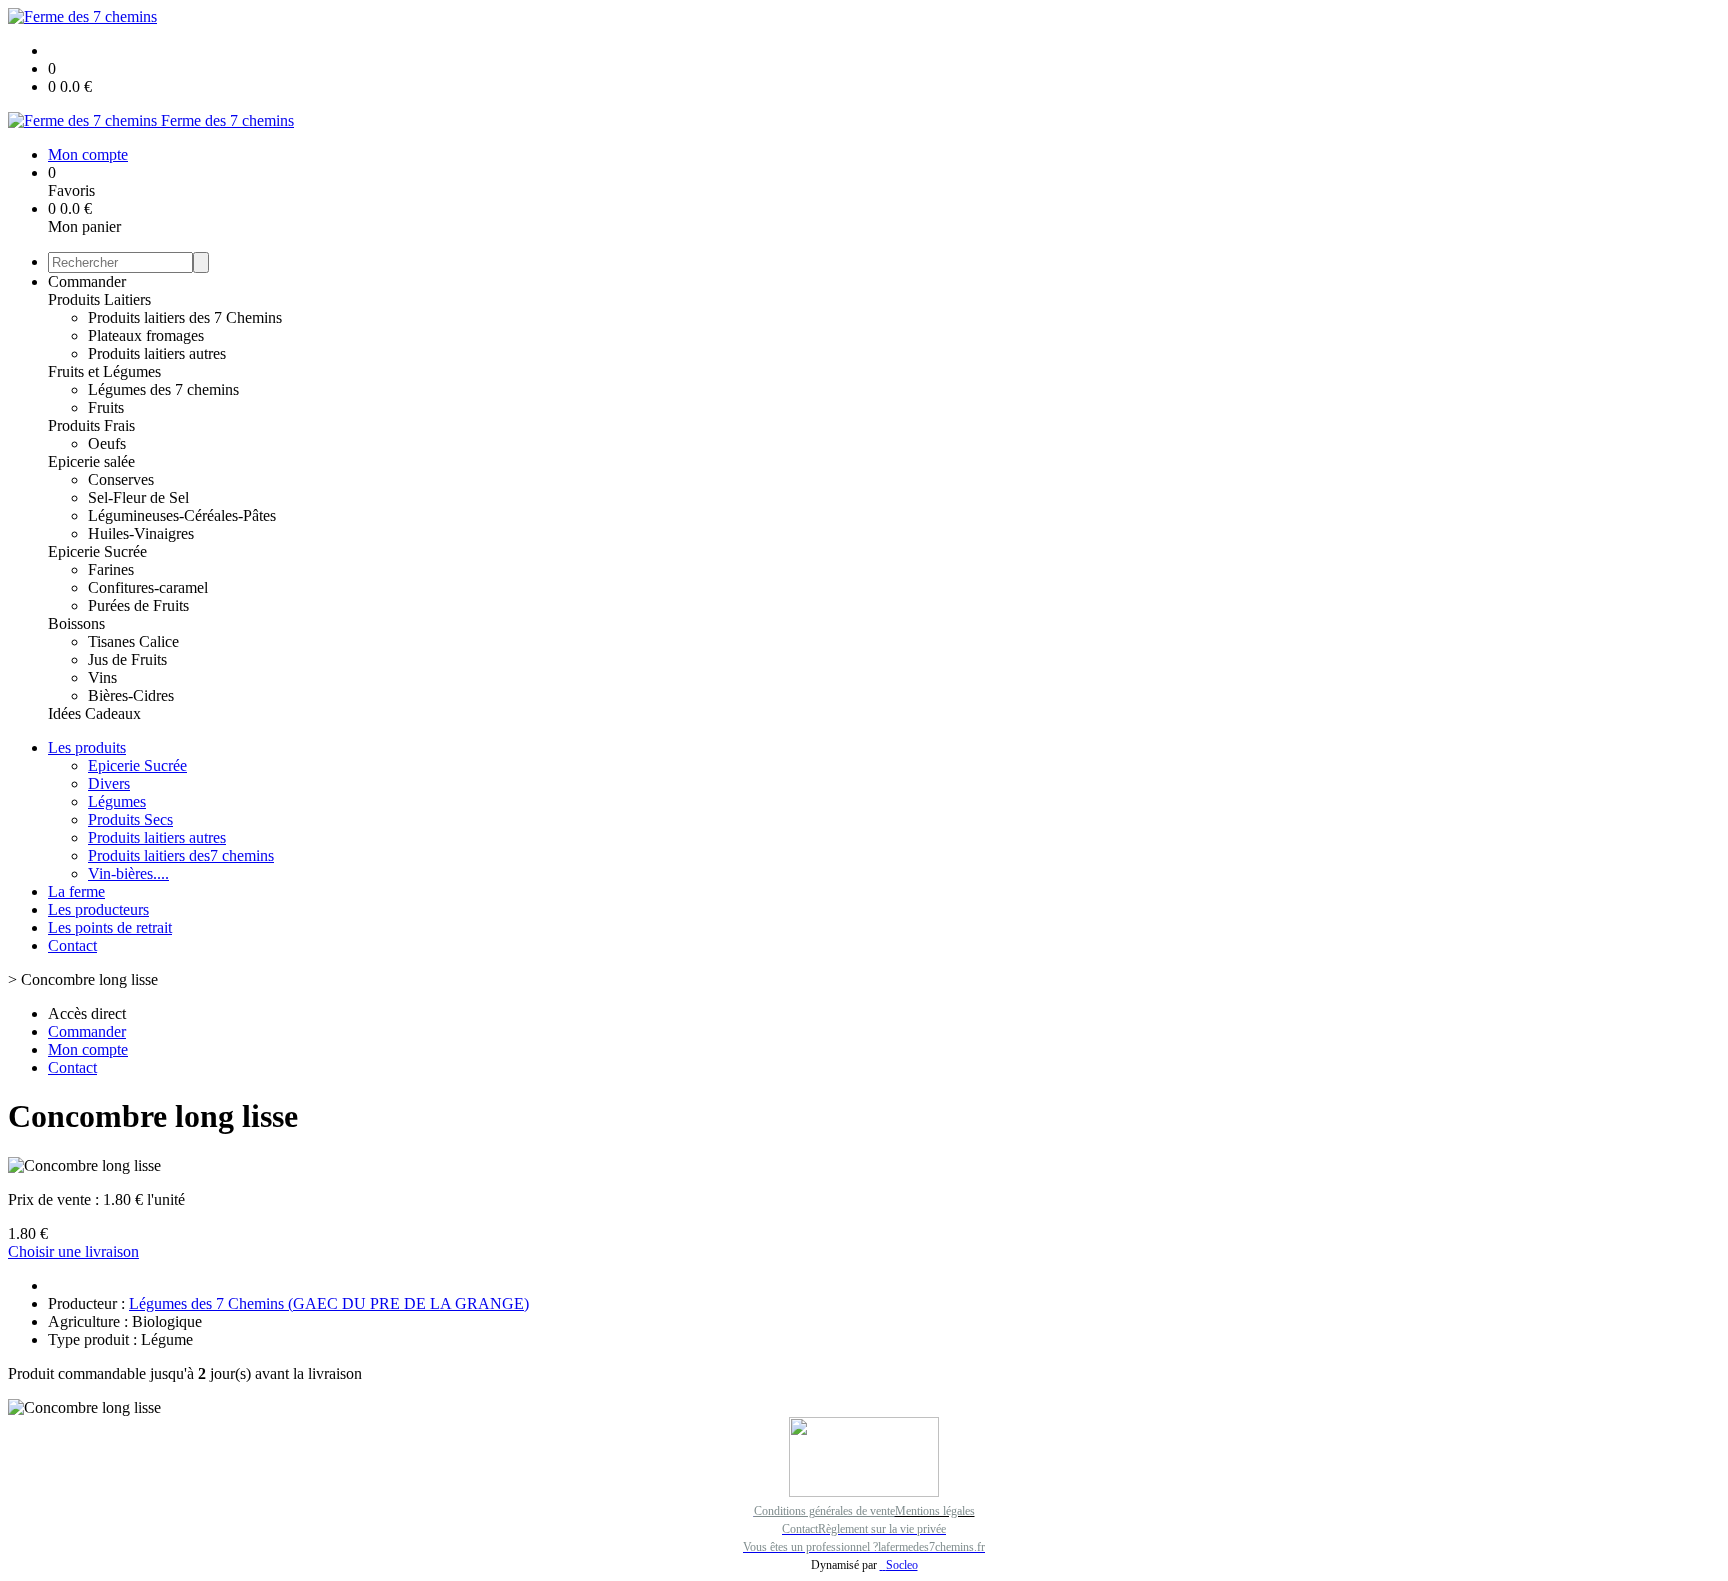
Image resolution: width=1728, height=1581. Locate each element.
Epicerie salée (91, 461)
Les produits (87, 747)
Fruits (106, 407)
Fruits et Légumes (104, 371)
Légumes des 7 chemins (163, 389)
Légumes (117, 801)
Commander (87, 281)
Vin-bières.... (128, 873)
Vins (102, 677)
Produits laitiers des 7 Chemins (185, 317)
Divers (109, 783)
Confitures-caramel (148, 587)
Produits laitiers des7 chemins (181, 855)
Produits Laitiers (99, 299)
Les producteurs (98, 909)
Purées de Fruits (138, 605)
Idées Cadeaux (94, 713)
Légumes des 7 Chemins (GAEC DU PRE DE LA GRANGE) (329, 1303)
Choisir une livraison (73, 1251)
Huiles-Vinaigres (141, 533)
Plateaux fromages (146, 335)
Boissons (76, 623)
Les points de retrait (110, 927)
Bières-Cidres (131, 695)
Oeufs (107, 443)
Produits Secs (130, 819)
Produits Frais (91, 425)
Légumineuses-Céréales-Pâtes (182, 515)
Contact (72, 945)
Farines (111, 569)
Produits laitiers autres (157, 353)
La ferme (76, 891)
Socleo (902, 1565)
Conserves (121, 479)
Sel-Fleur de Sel (138, 497)
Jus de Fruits (127, 659)
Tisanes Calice (133, 641)
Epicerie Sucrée (97, 551)
